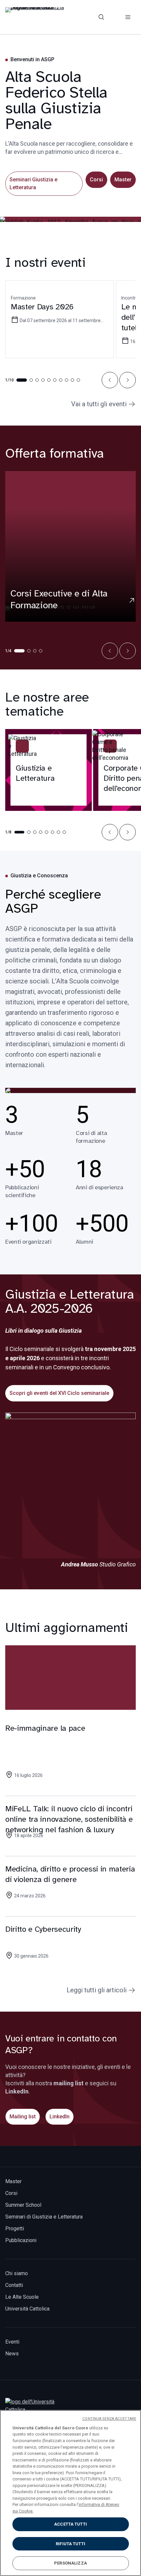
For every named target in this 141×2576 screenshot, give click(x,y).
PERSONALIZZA (70, 2563)
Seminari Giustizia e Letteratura (33, 183)
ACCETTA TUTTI (70, 2524)
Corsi (96, 180)
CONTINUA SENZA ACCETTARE (109, 2419)
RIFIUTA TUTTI (70, 2544)
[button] (110, 380)
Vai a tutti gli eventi (99, 404)
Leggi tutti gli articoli (97, 1990)
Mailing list (23, 2117)
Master (123, 180)
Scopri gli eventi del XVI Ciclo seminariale (59, 1393)
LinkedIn (60, 2117)
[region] (70, 2493)
